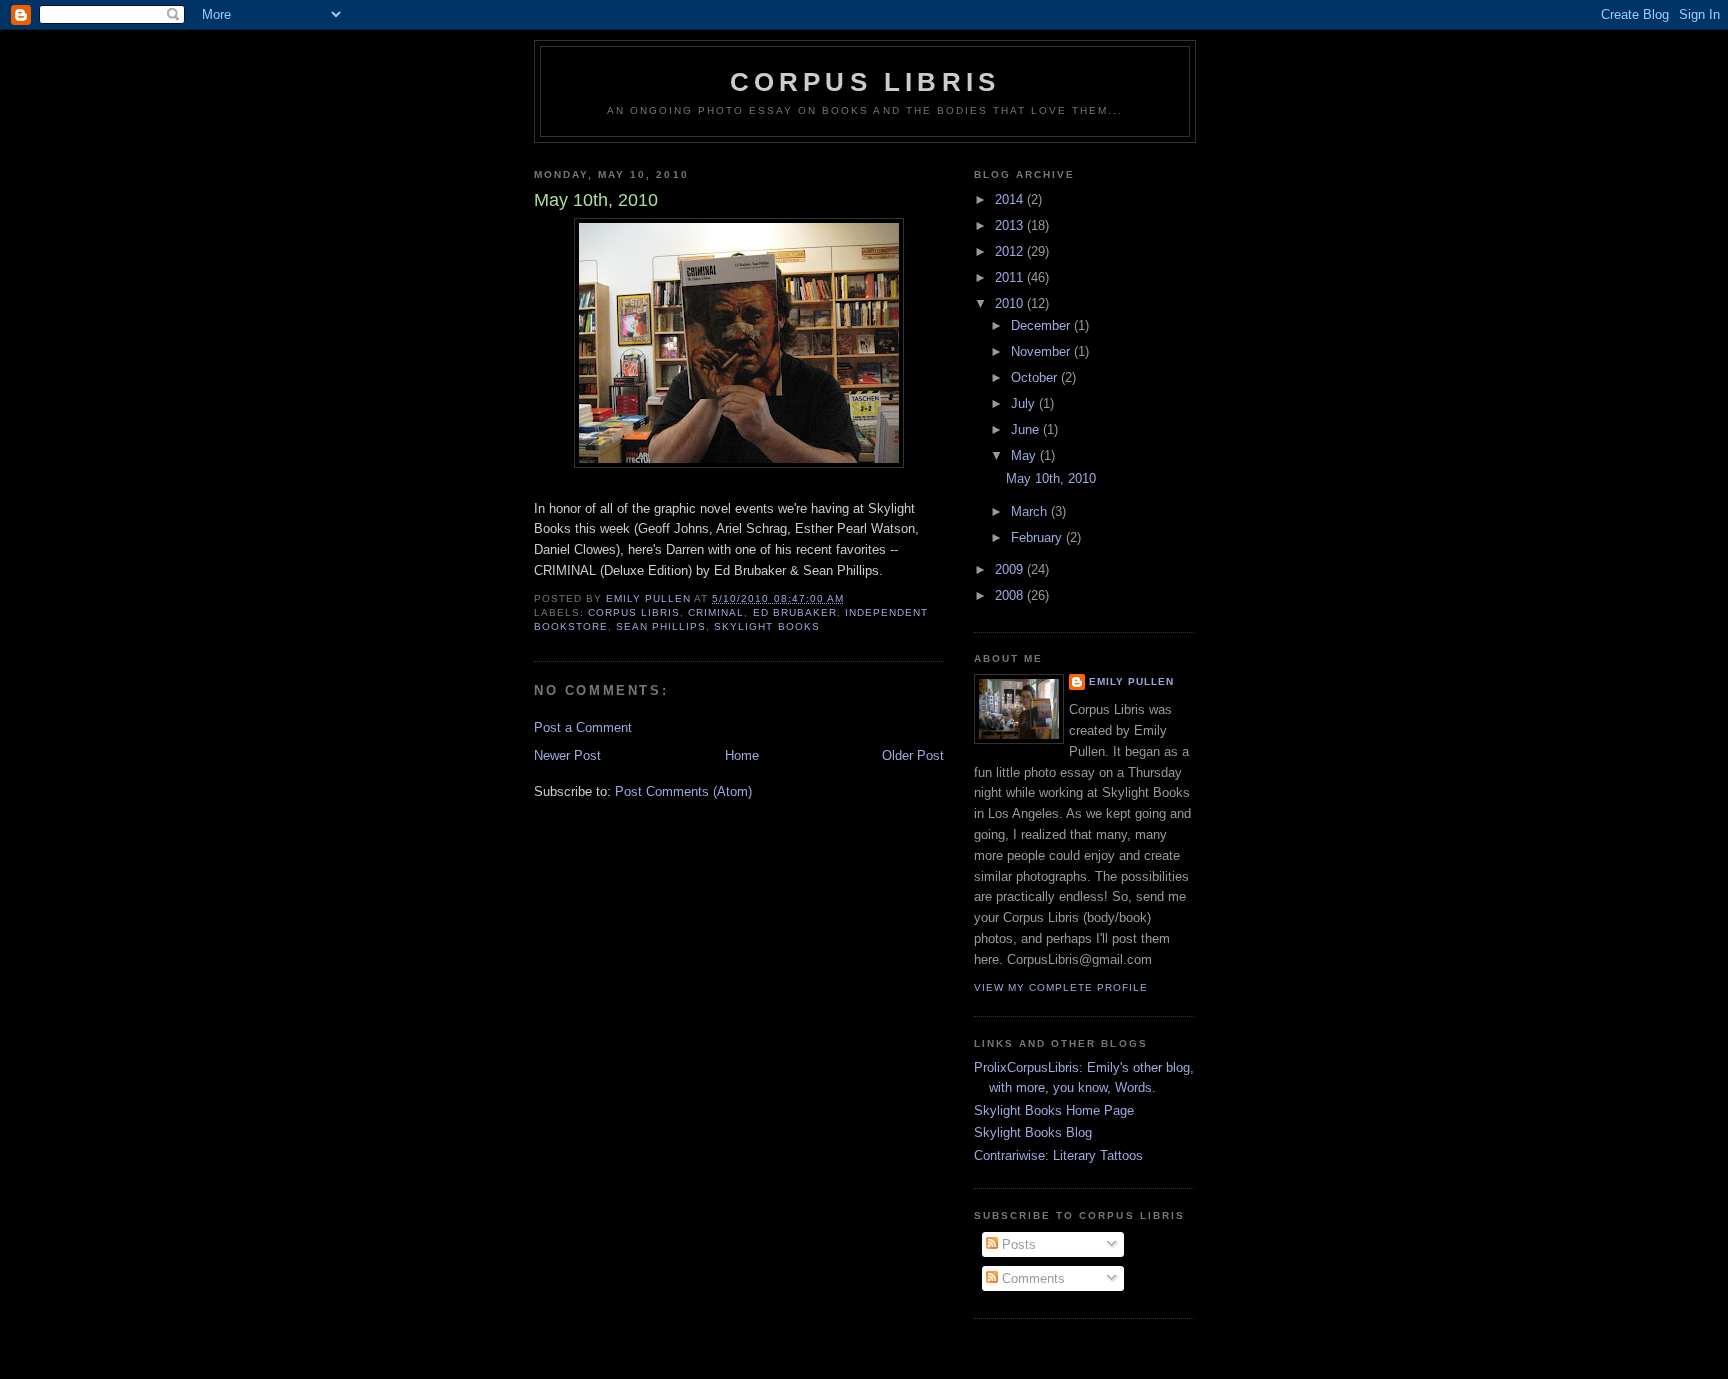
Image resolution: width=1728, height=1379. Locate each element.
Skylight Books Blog (1033, 1132)
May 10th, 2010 (1051, 478)
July (1025, 403)
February (1038, 537)
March (1031, 511)
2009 (1011, 569)
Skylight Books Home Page (1054, 1110)
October (1036, 377)
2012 (1011, 251)
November (1042, 351)
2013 (1011, 225)
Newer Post (567, 755)
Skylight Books (766, 626)
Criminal (716, 612)
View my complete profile (1061, 987)
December (1042, 325)
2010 (1011, 303)
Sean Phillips (661, 626)
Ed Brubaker (795, 612)
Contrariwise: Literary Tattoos (1058, 1155)
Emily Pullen (1131, 681)
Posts (1017, 1244)
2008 (1011, 595)
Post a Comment (583, 727)
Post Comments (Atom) (683, 791)
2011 (1011, 277)
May (1025, 455)
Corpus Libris (865, 82)
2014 (1011, 199)
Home (742, 755)
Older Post (913, 755)
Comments (1031, 1278)
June (1027, 429)
